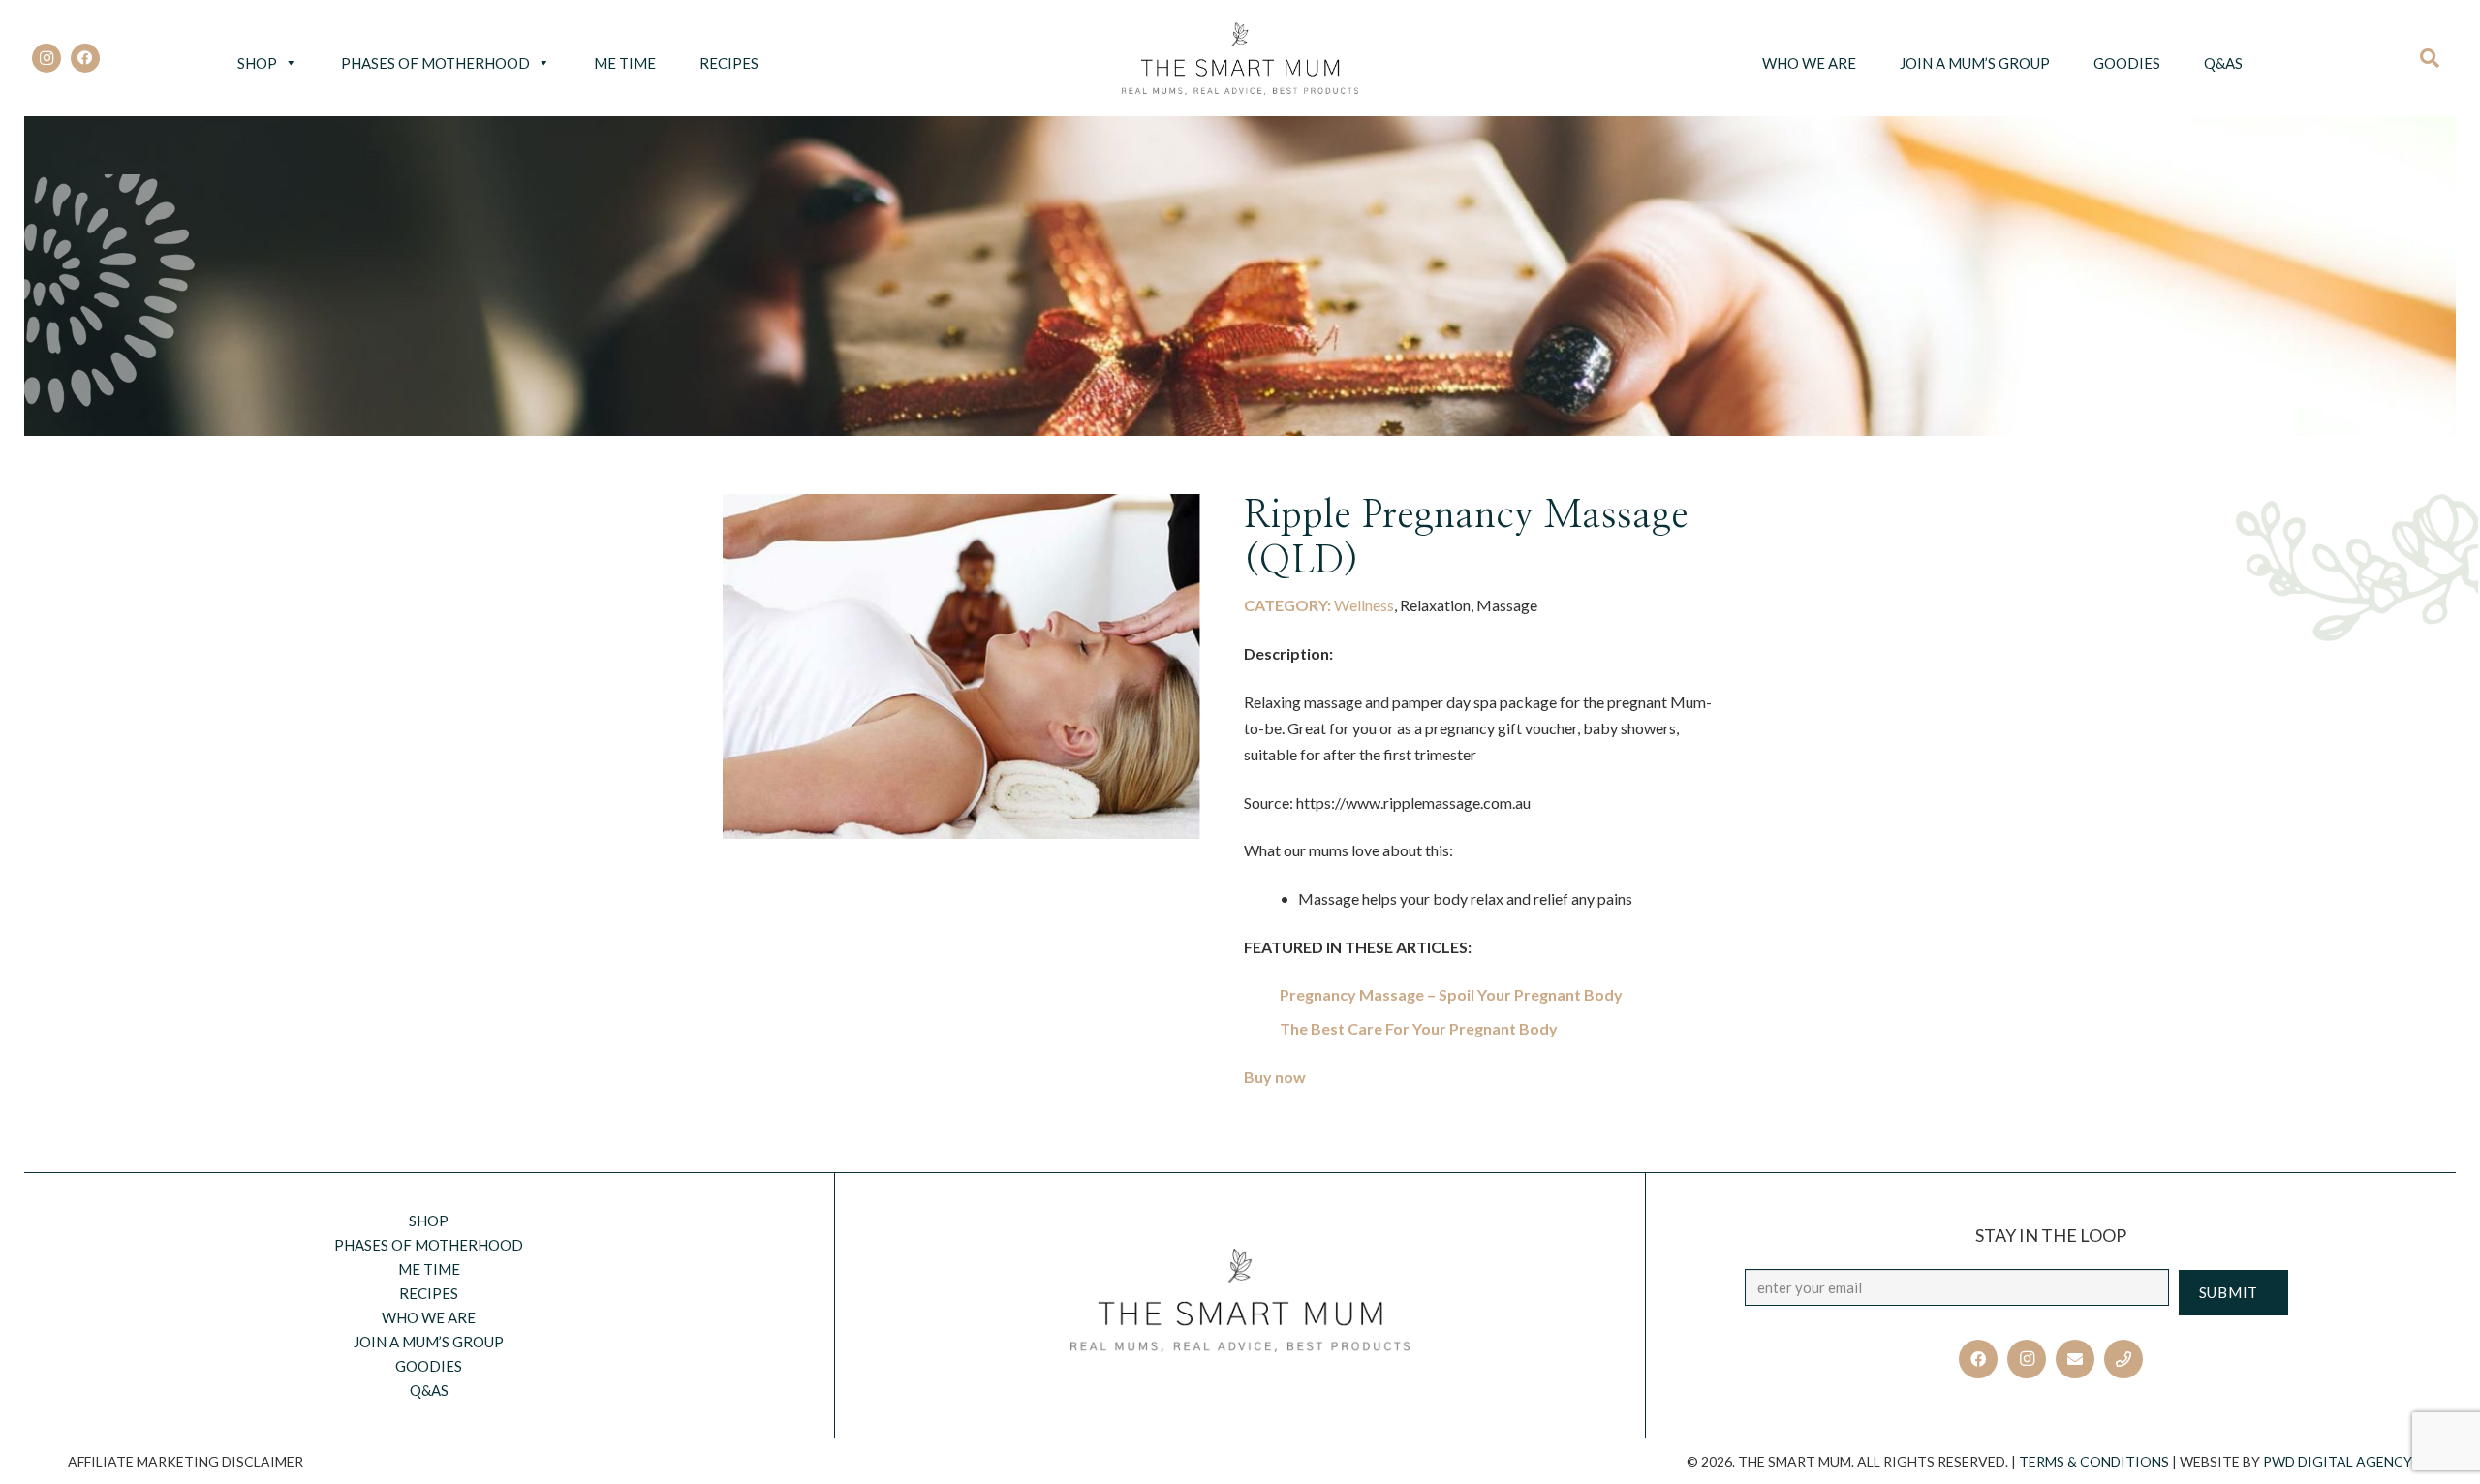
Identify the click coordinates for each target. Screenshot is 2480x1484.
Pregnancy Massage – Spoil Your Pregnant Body (1451, 994)
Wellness (1364, 605)
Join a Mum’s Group (1975, 63)
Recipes (729, 63)
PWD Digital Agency (2338, 1461)
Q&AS (2223, 63)
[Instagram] (46, 58)
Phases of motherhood (435, 63)
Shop (257, 63)
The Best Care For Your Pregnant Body (1419, 1028)
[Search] (2436, 58)
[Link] (1240, 59)
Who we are (1809, 63)
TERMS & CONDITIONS (2094, 1461)
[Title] (2123, 1359)
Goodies (2127, 63)
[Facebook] (85, 58)
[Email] (2075, 1359)
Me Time (625, 63)
